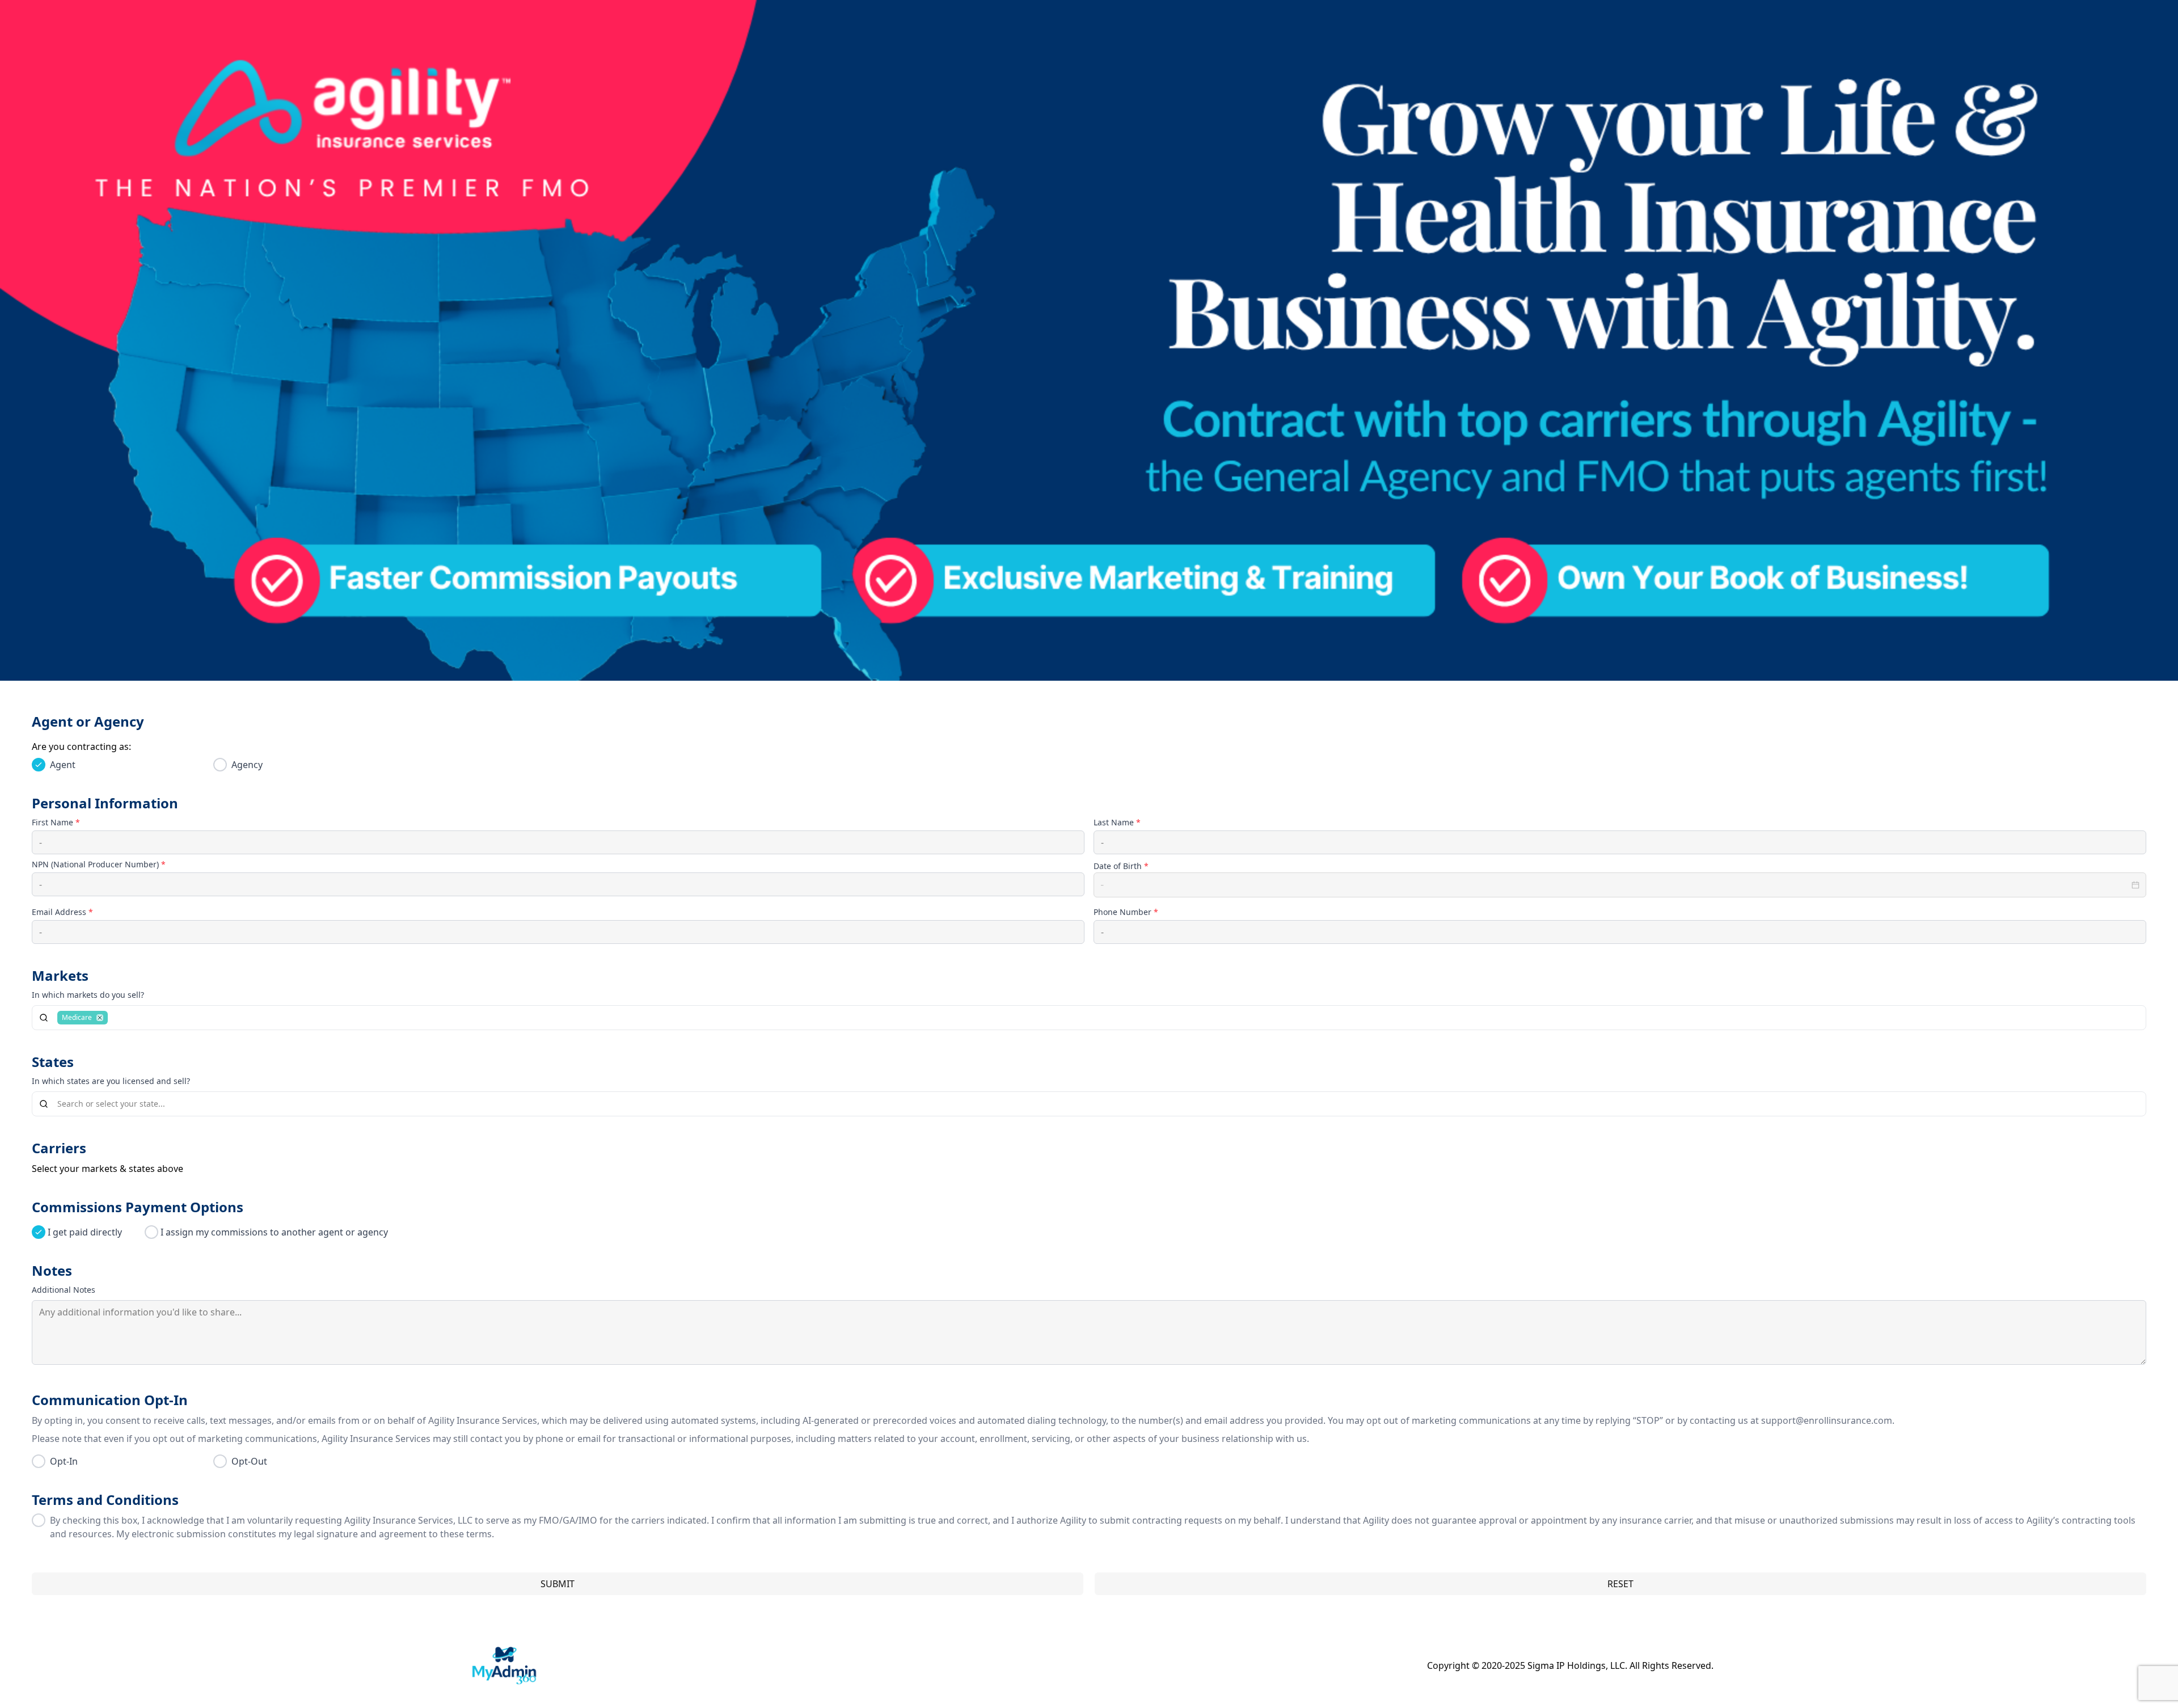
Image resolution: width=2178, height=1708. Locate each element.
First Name (56, 822)
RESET (1620, 1584)
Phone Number (1126, 912)
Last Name (1117, 822)
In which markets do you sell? (88, 995)
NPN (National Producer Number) (99, 864)
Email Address (62, 912)
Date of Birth (1121, 866)
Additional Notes (64, 1290)
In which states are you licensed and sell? (111, 1081)
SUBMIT (558, 1584)
